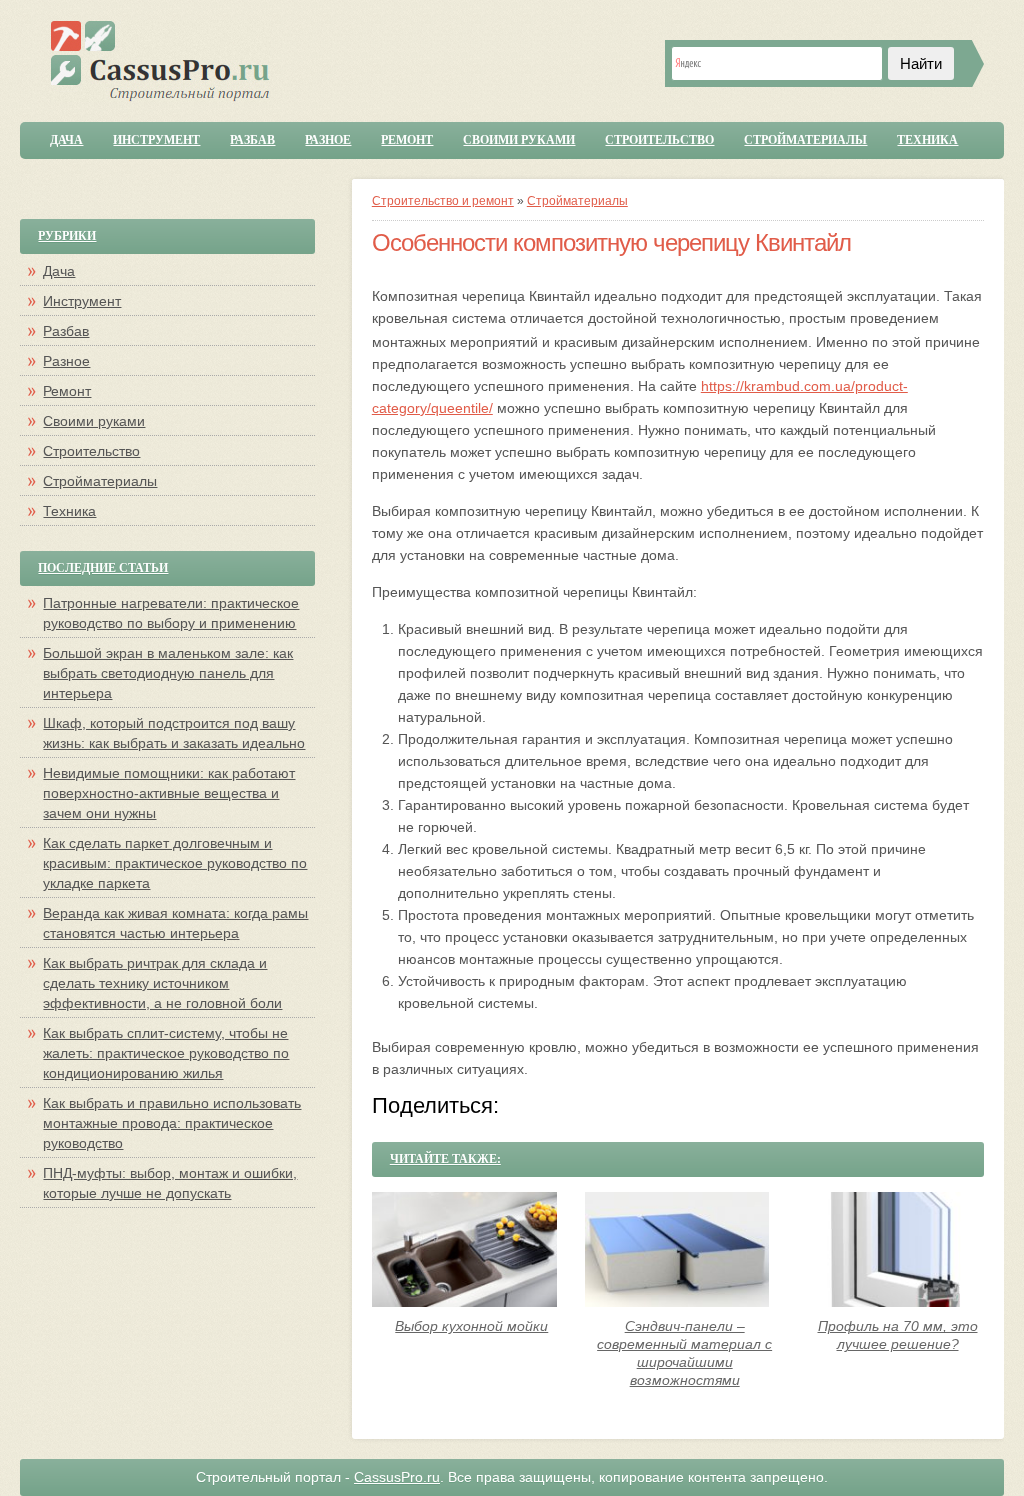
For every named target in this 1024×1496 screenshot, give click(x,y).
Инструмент (156, 140)
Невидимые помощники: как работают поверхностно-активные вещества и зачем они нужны (169, 793)
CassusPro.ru (397, 1477)
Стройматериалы (805, 140)
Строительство (659, 140)
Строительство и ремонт (443, 201)
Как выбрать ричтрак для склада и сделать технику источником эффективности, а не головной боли (162, 983)
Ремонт (407, 140)
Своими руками (519, 140)
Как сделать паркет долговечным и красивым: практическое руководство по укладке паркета (175, 863)
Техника (927, 140)
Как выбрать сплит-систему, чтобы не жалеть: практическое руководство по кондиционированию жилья (166, 1053)
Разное (328, 140)
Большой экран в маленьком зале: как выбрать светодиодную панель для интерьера (168, 673)
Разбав (252, 140)
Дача (66, 140)
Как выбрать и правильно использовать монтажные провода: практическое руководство (172, 1123)
